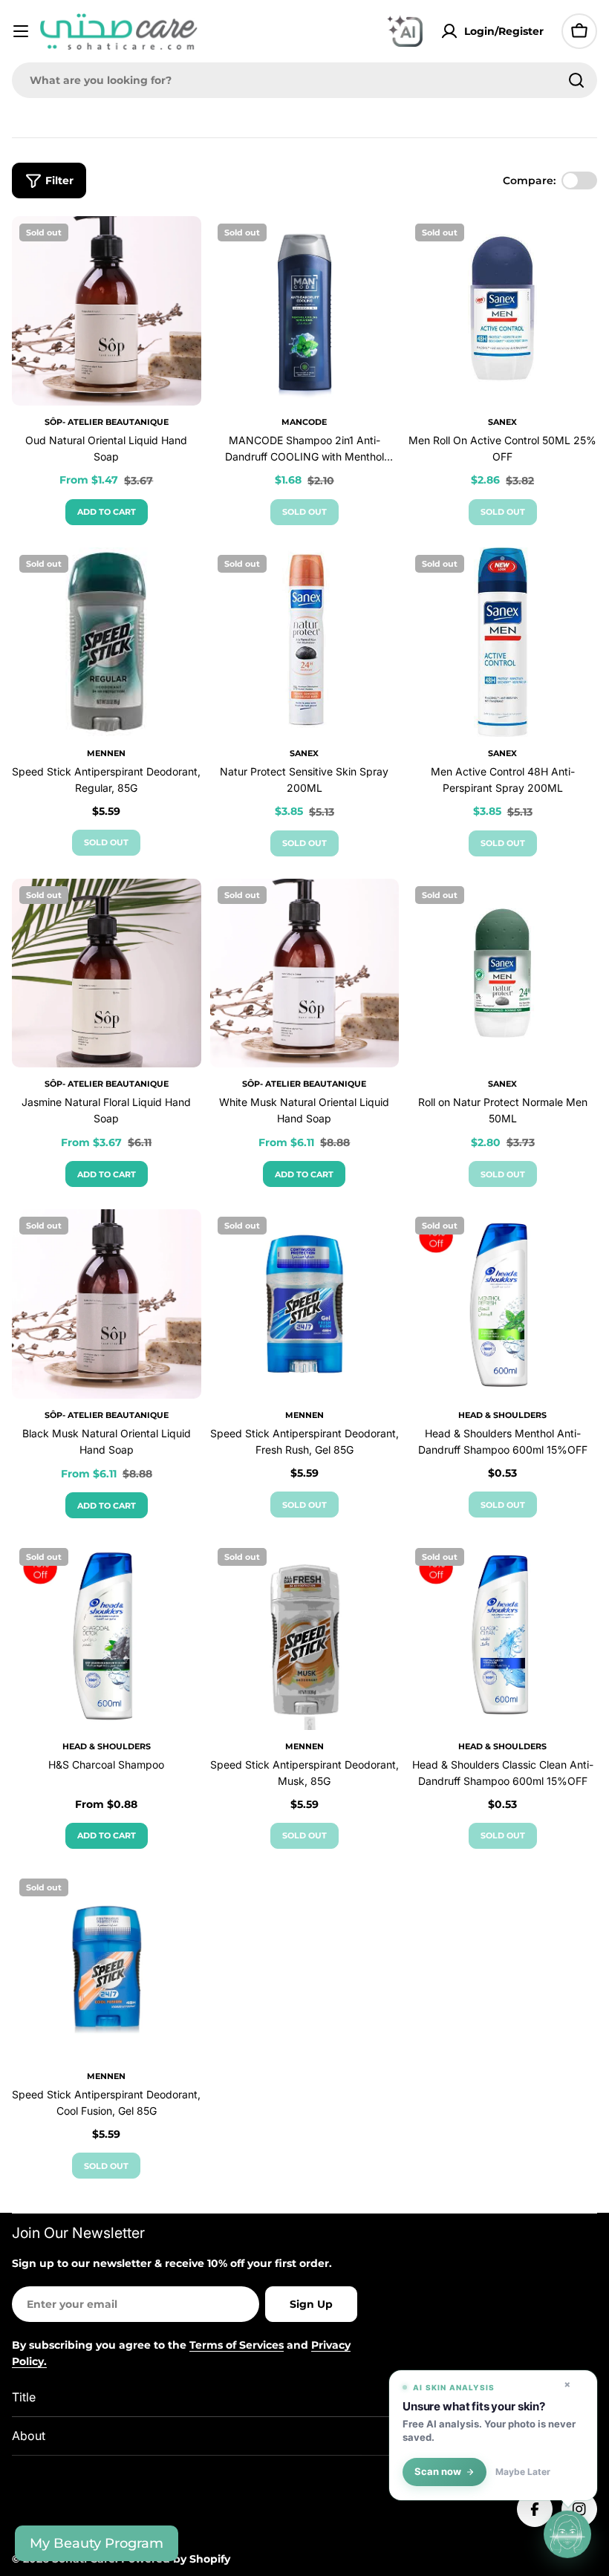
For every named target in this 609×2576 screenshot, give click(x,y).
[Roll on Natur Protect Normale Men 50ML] (502, 973)
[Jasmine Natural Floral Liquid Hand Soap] (107, 973)
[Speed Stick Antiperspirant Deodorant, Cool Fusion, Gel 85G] (107, 1966)
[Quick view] (180, 249)
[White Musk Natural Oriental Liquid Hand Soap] (305, 973)
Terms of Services (237, 2345)
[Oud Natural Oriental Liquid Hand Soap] (107, 311)
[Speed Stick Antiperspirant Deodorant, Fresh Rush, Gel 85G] (305, 1304)
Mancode (304, 422)
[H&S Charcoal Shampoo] (107, 1635)
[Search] (576, 80)
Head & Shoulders (502, 1415)
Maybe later (523, 2472)
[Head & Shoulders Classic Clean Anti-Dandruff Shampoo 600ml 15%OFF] (502, 1635)
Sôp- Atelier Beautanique (107, 422)
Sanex (502, 422)
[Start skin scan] (567, 2532)
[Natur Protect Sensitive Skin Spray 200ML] (305, 642)
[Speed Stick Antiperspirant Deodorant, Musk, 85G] (305, 1635)
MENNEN (106, 753)
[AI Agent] (405, 31)
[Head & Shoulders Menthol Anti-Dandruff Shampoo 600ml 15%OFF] (502, 1304)
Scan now (438, 2472)
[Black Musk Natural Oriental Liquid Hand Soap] (107, 1304)
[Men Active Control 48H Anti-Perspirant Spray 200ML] (502, 642)
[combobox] (304, 80)
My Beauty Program (97, 2543)
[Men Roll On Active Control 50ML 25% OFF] (502, 311)
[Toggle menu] (21, 31)
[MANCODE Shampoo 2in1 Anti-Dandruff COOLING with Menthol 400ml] (305, 311)
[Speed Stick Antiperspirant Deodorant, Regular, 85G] (107, 642)
